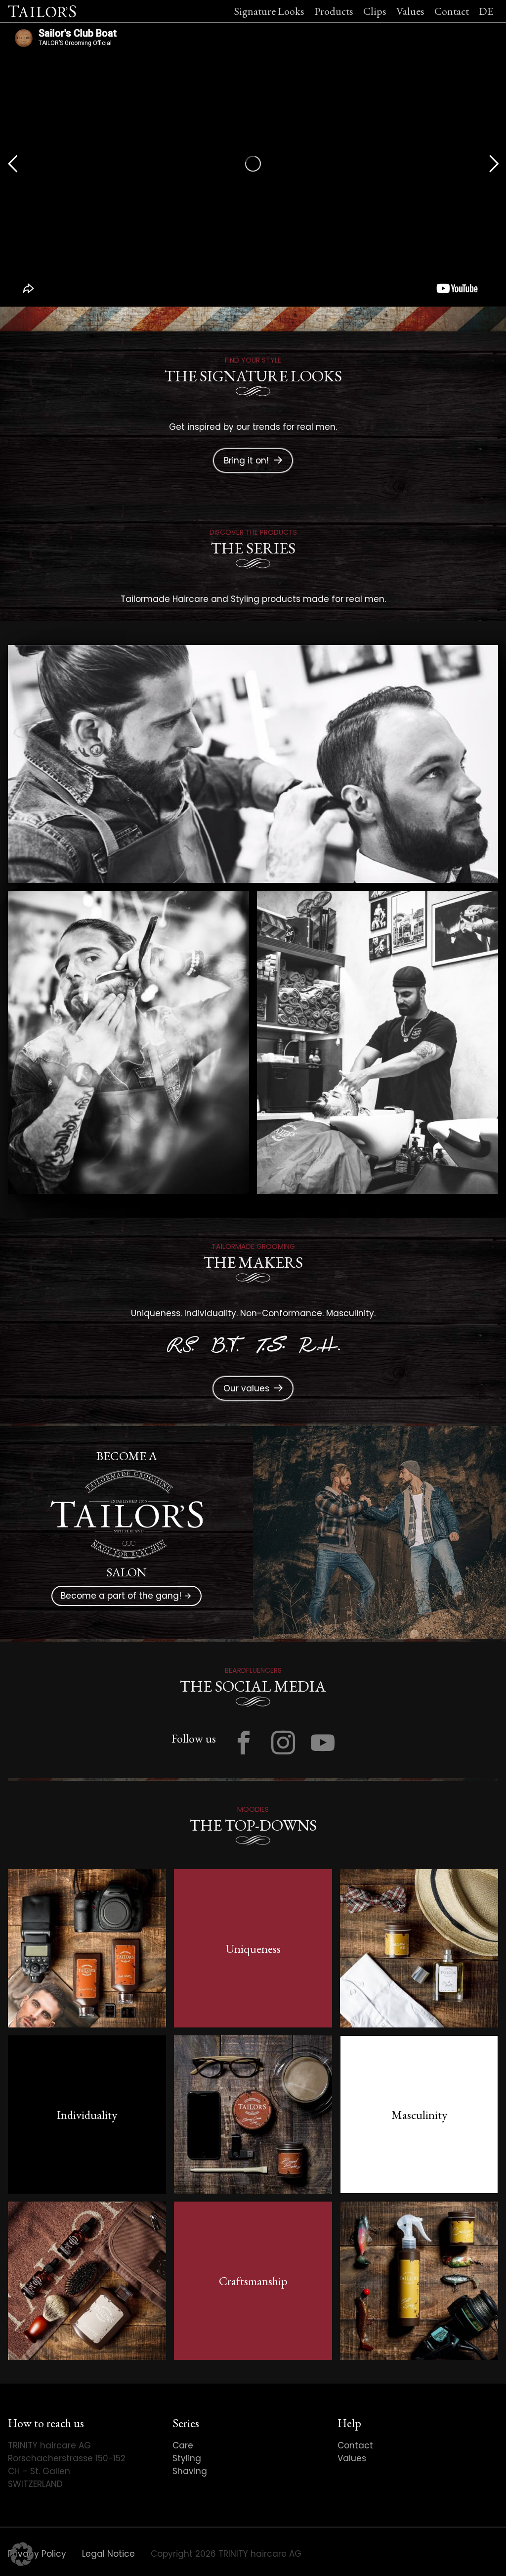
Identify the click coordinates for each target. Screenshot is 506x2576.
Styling (187, 2458)
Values (410, 11)
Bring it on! (246, 460)
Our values (246, 1388)
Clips (375, 11)
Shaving (190, 2471)
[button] (22, 2554)
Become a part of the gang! (126, 1595)
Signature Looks (269, 11)
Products (334, 11)
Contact (452, 11)
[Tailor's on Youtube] (323, 1743)
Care (183, 2445)
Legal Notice (108, 2554)
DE (486, 11)
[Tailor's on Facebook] (244, 1743)
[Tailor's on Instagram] (283, 1743)
